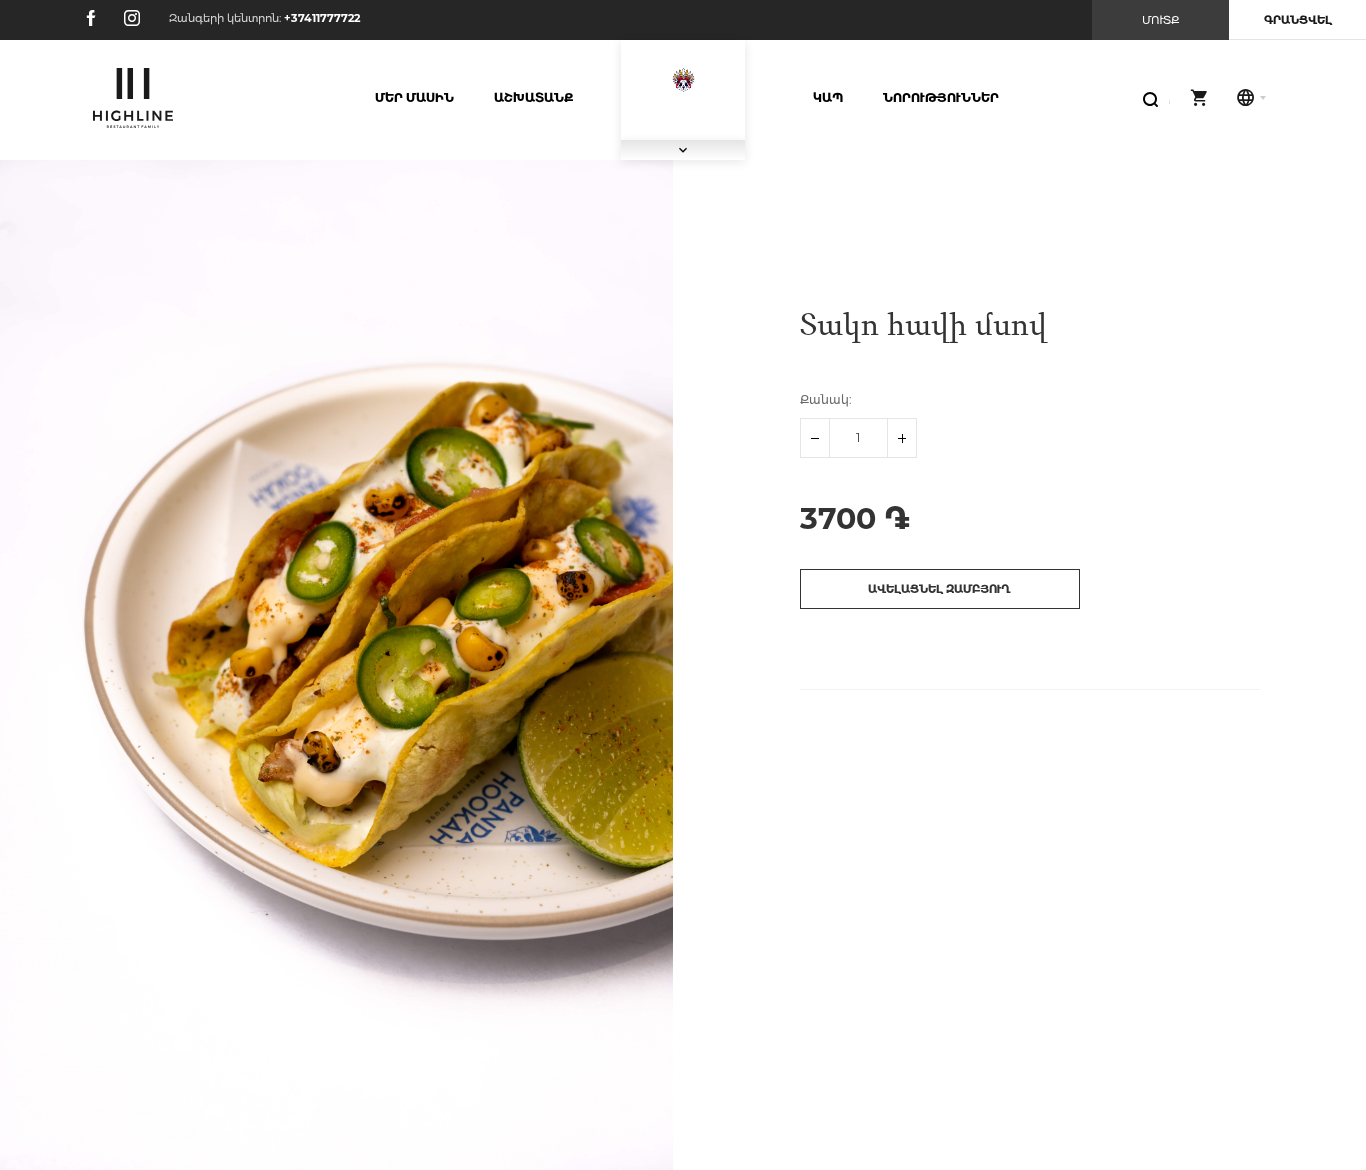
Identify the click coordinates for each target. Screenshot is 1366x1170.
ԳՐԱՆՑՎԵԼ (1298, 20)
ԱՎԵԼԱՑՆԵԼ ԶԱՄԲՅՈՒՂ (939, 589)
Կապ (828, 97)
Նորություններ (941, 97)
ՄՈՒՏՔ (1161, 20)
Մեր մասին (414, 97)
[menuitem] (414, 98)
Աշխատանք (533, 97)
